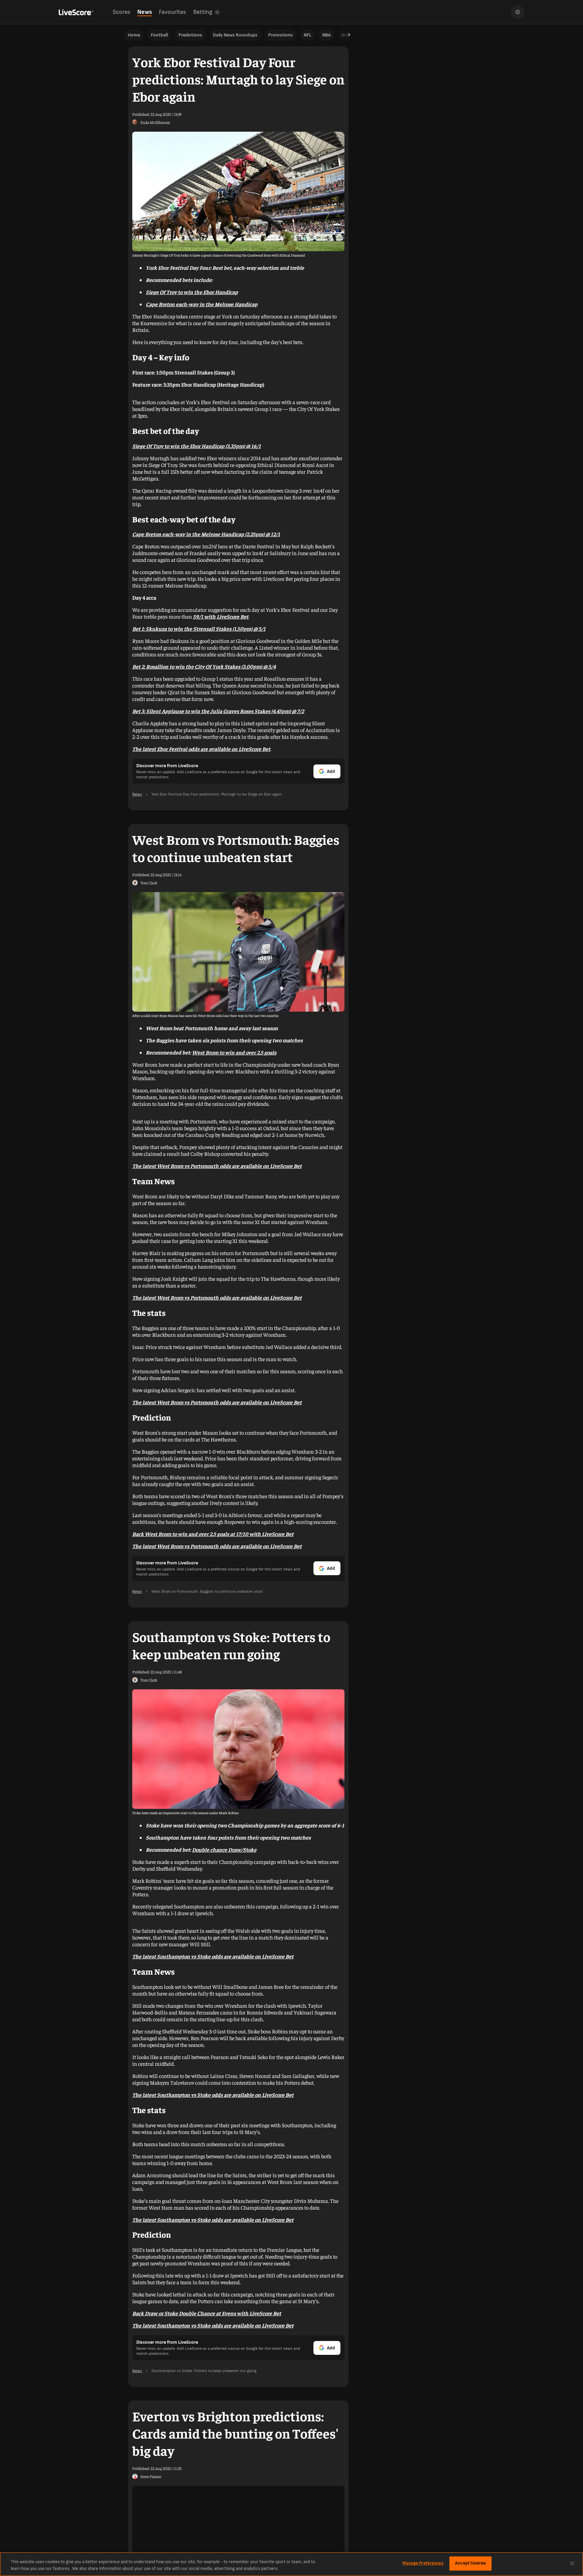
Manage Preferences (423, 2563)
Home (134, 35)
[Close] (572, 2563)
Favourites (172, 12)
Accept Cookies (470, 2563)
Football (159, 35)
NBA (326, 35)
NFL (308, 35)
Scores (121, 12)
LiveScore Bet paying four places (298, 578)
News (145, 12)
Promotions (281, 35)
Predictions (190, 35)
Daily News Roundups (235, 35)
